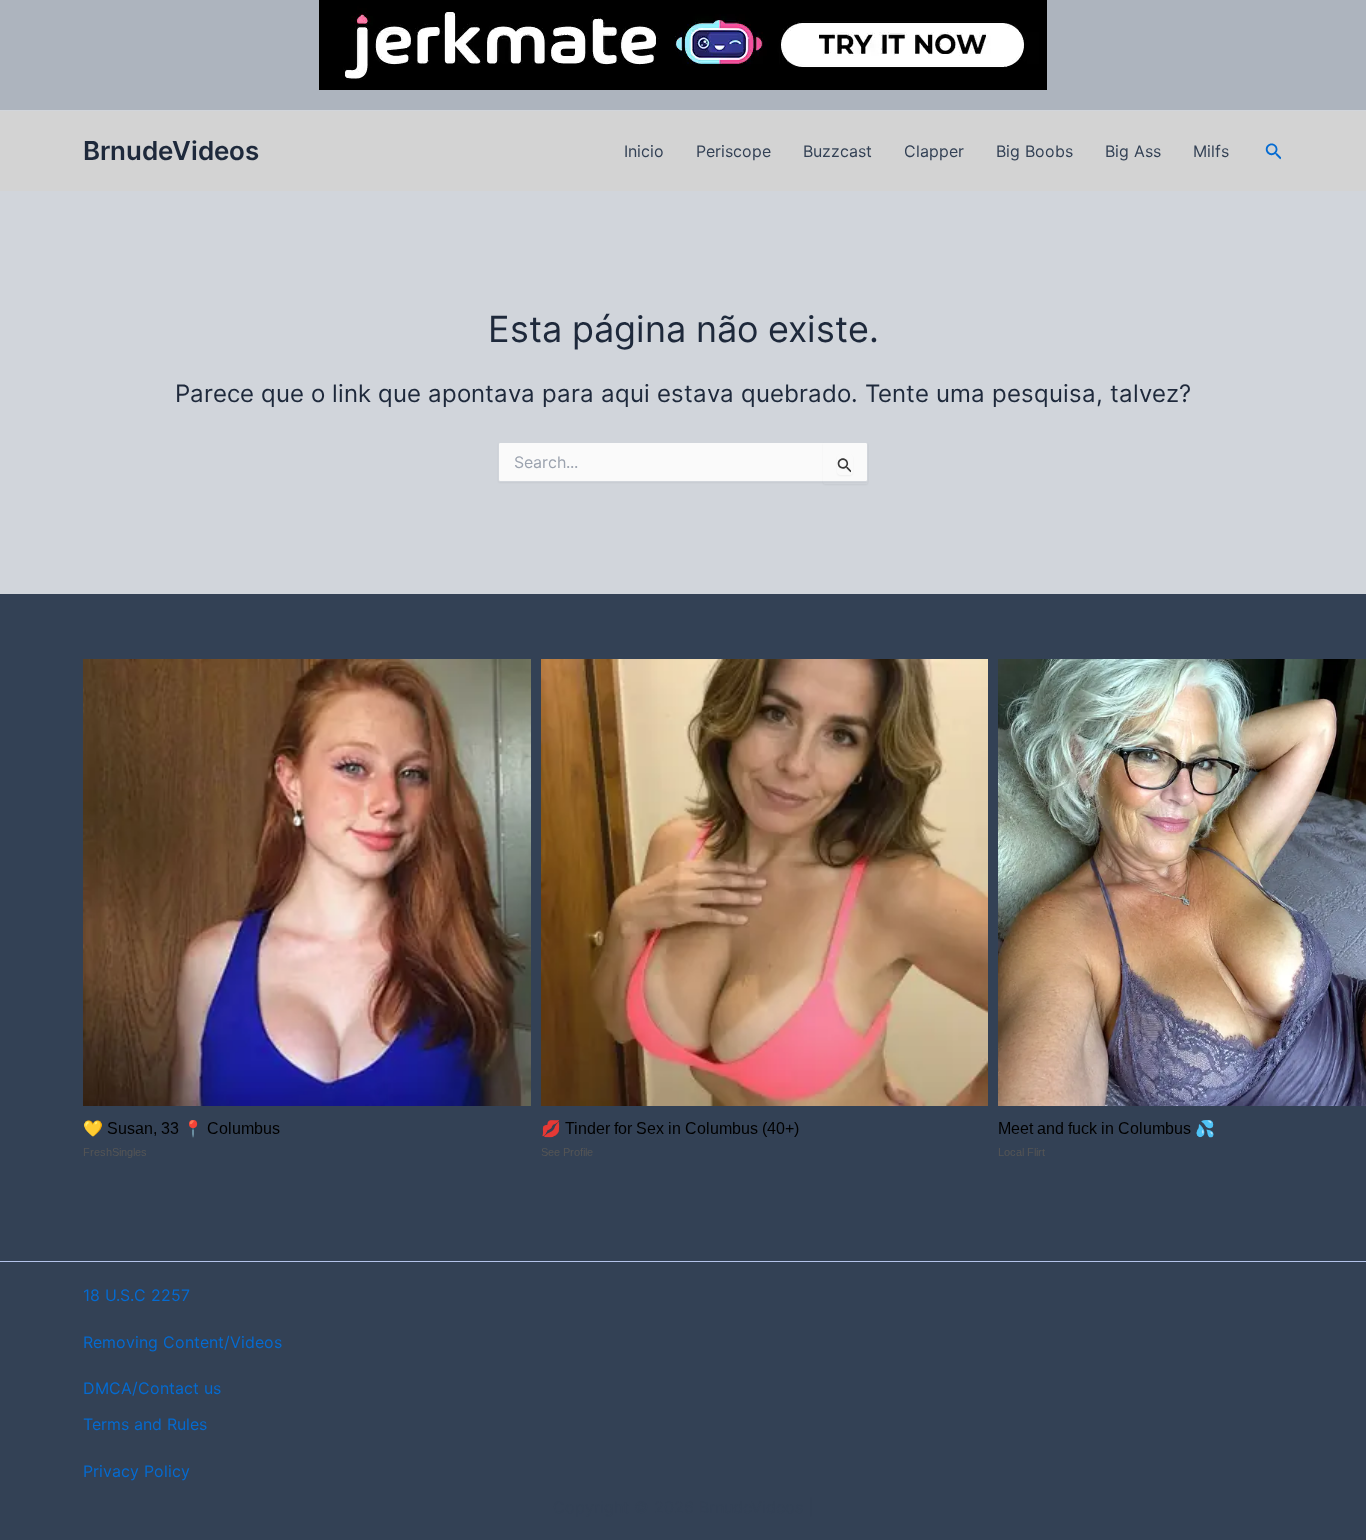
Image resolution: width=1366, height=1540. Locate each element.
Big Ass (1133, 151)
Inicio (644, 151)
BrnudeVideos (171, 150)
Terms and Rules (145, 1424)
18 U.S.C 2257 (136, 1295)
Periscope (733, 151)
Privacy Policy (136, 1471)
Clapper (934, 151)
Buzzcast (837, 151)
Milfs (1211, 151)
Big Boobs (1034, 151)
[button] (1274, 151)
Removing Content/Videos (182, 1342)
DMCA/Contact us (152, 1388)
